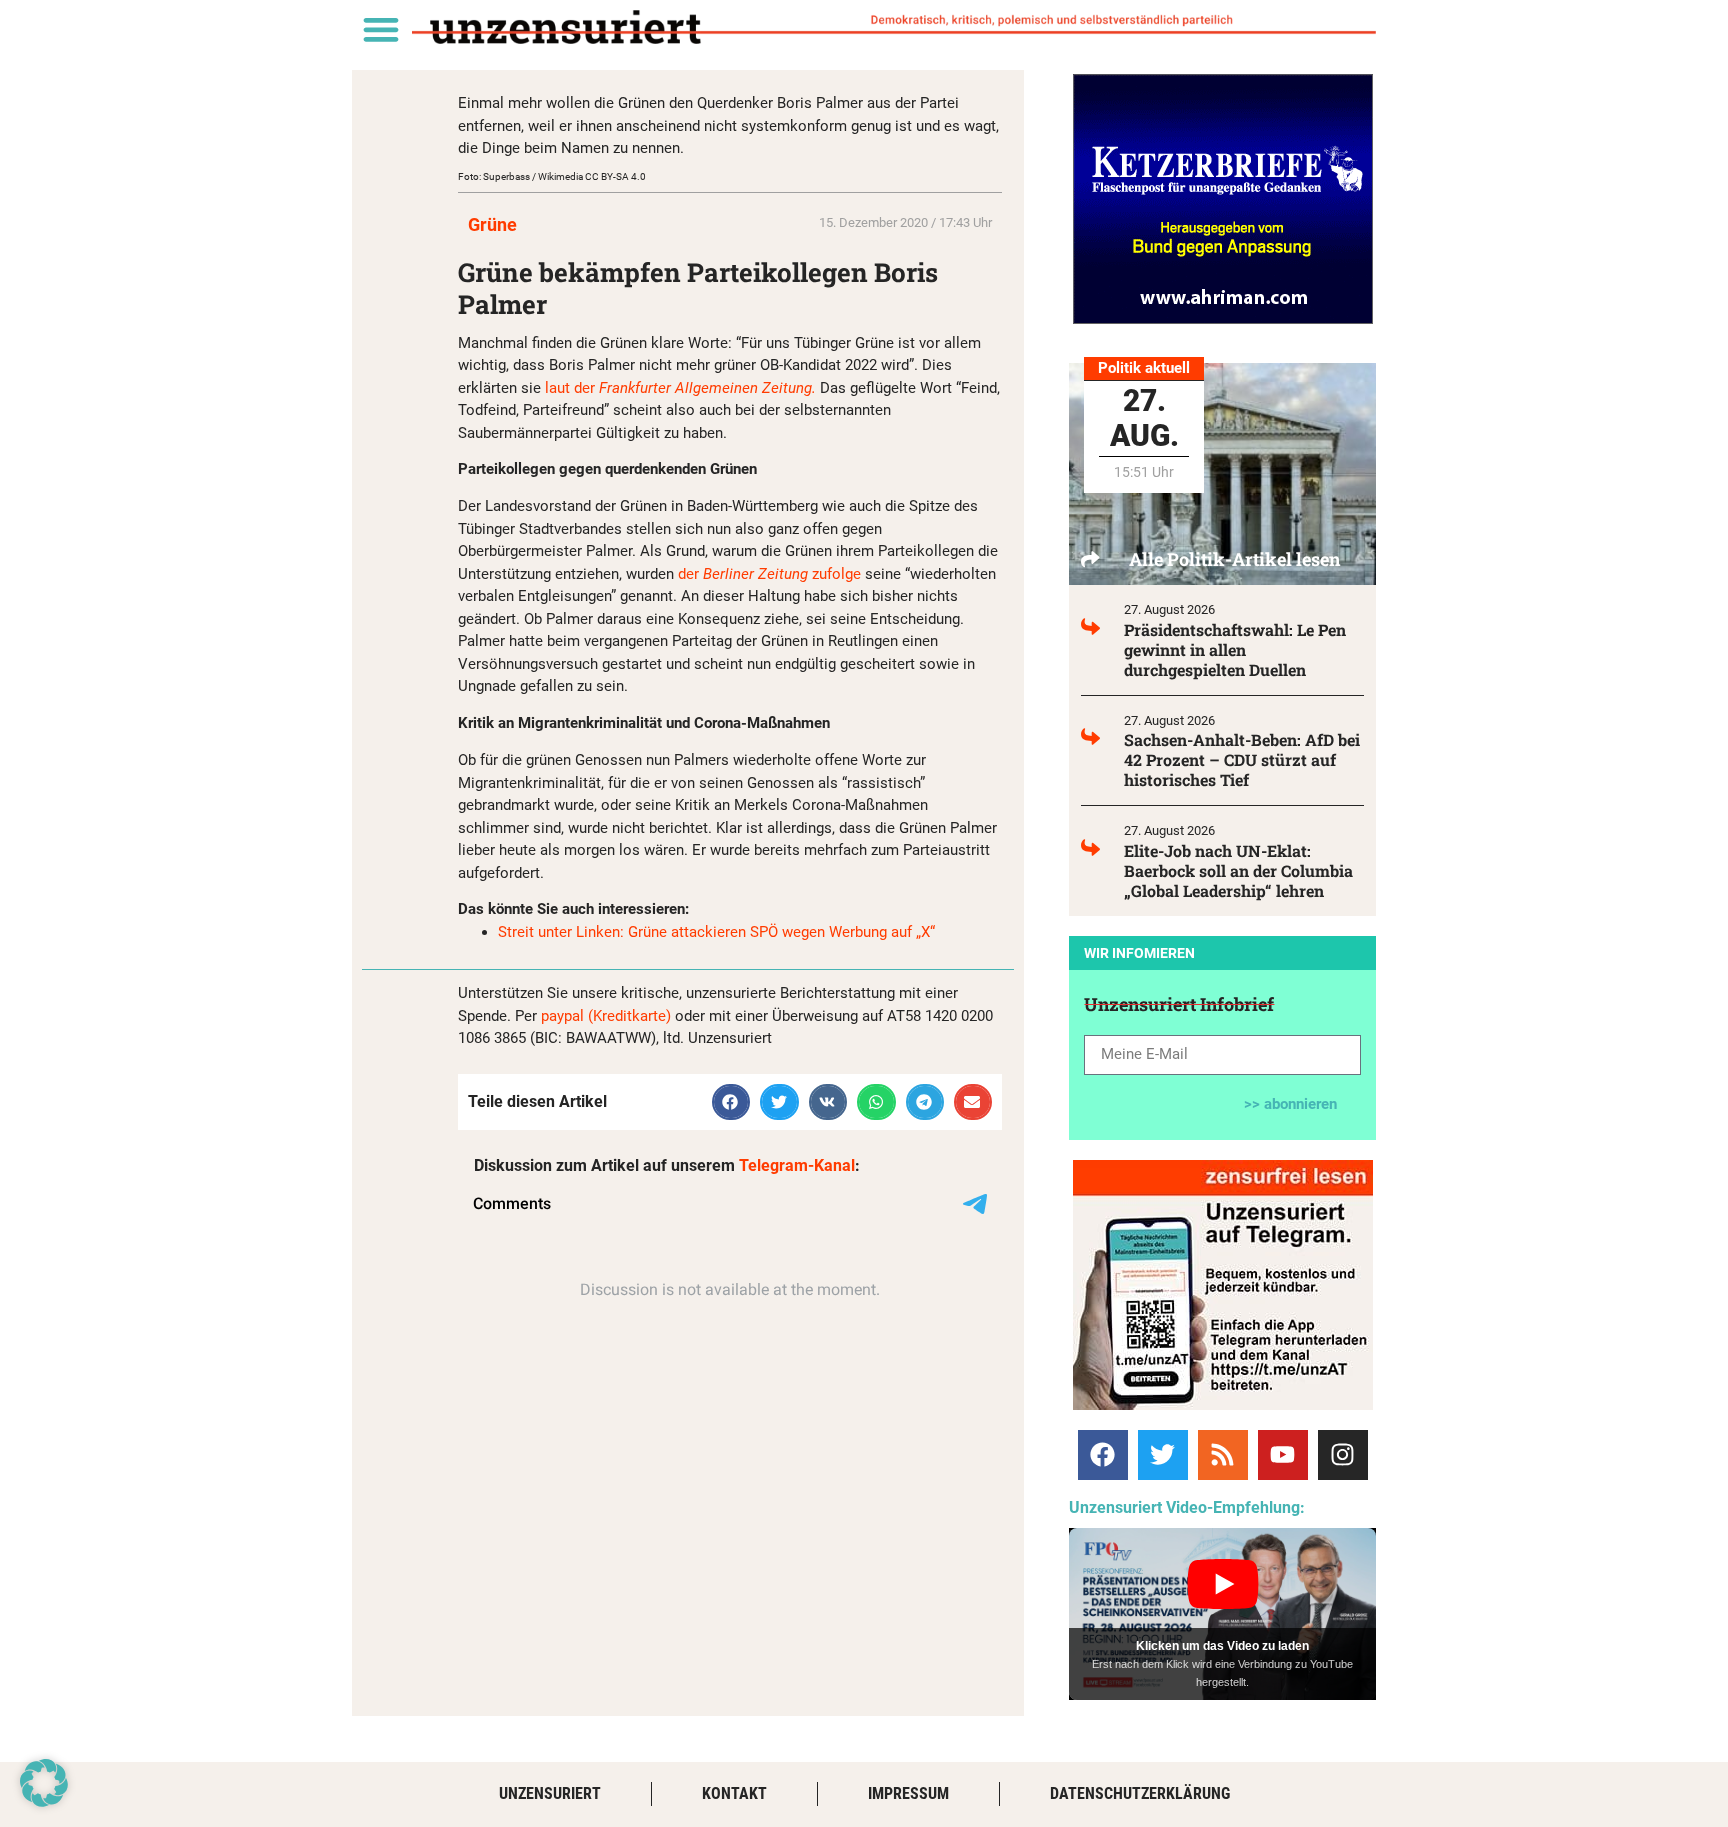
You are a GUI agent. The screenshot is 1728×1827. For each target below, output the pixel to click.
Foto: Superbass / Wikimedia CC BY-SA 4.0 (552, 176)
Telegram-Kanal (797, 1165)
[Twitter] (1163, 1455)
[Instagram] (1343, 1455)
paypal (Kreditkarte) (606, 1016)
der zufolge (769, 574)
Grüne (492, 224)
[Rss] (1223, 1455)
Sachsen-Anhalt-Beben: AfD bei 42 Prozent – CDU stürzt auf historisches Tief (1242, 759)
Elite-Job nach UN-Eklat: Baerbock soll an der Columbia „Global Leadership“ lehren (1238, 870)
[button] (380, 28)
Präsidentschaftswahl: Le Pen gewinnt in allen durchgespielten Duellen (1235, 649)
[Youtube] (1283, 1455)
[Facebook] (1103, 1455)
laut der (682, 388)
